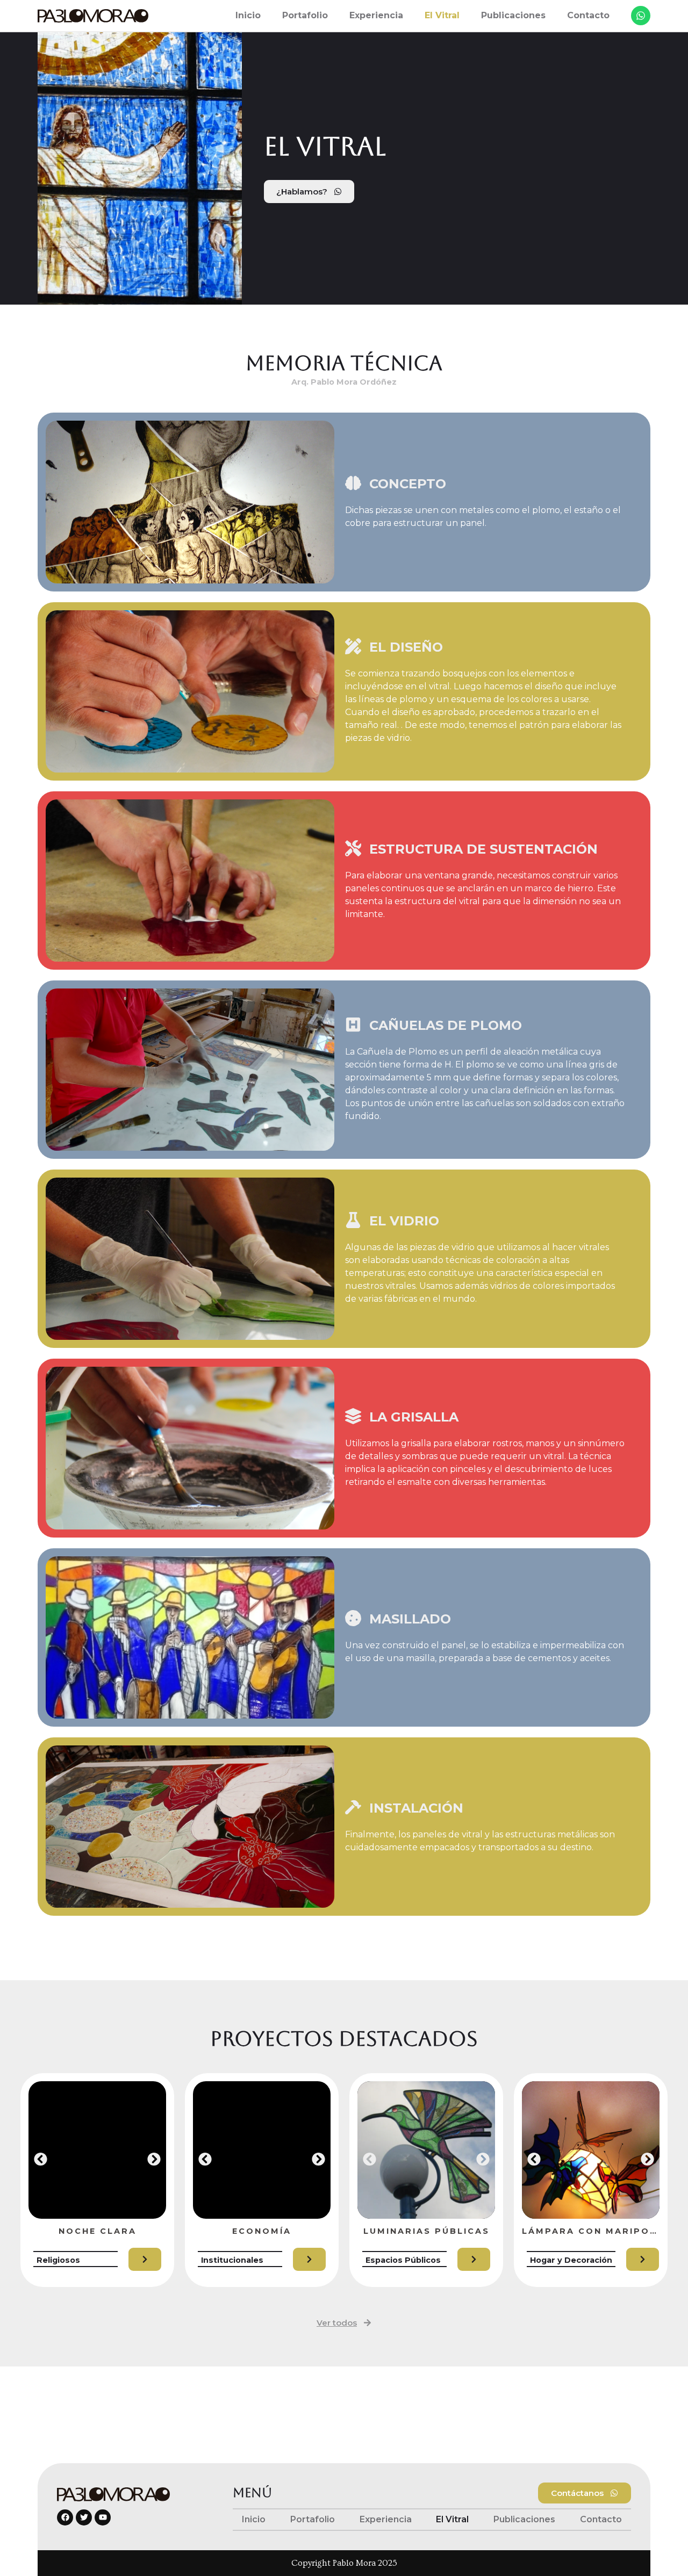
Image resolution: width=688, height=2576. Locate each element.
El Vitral (442, 15)
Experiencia (376, 15)
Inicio (248, 15)
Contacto (588, 15)
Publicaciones (513, 15)
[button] (41, 2159)
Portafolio (305, 15)
